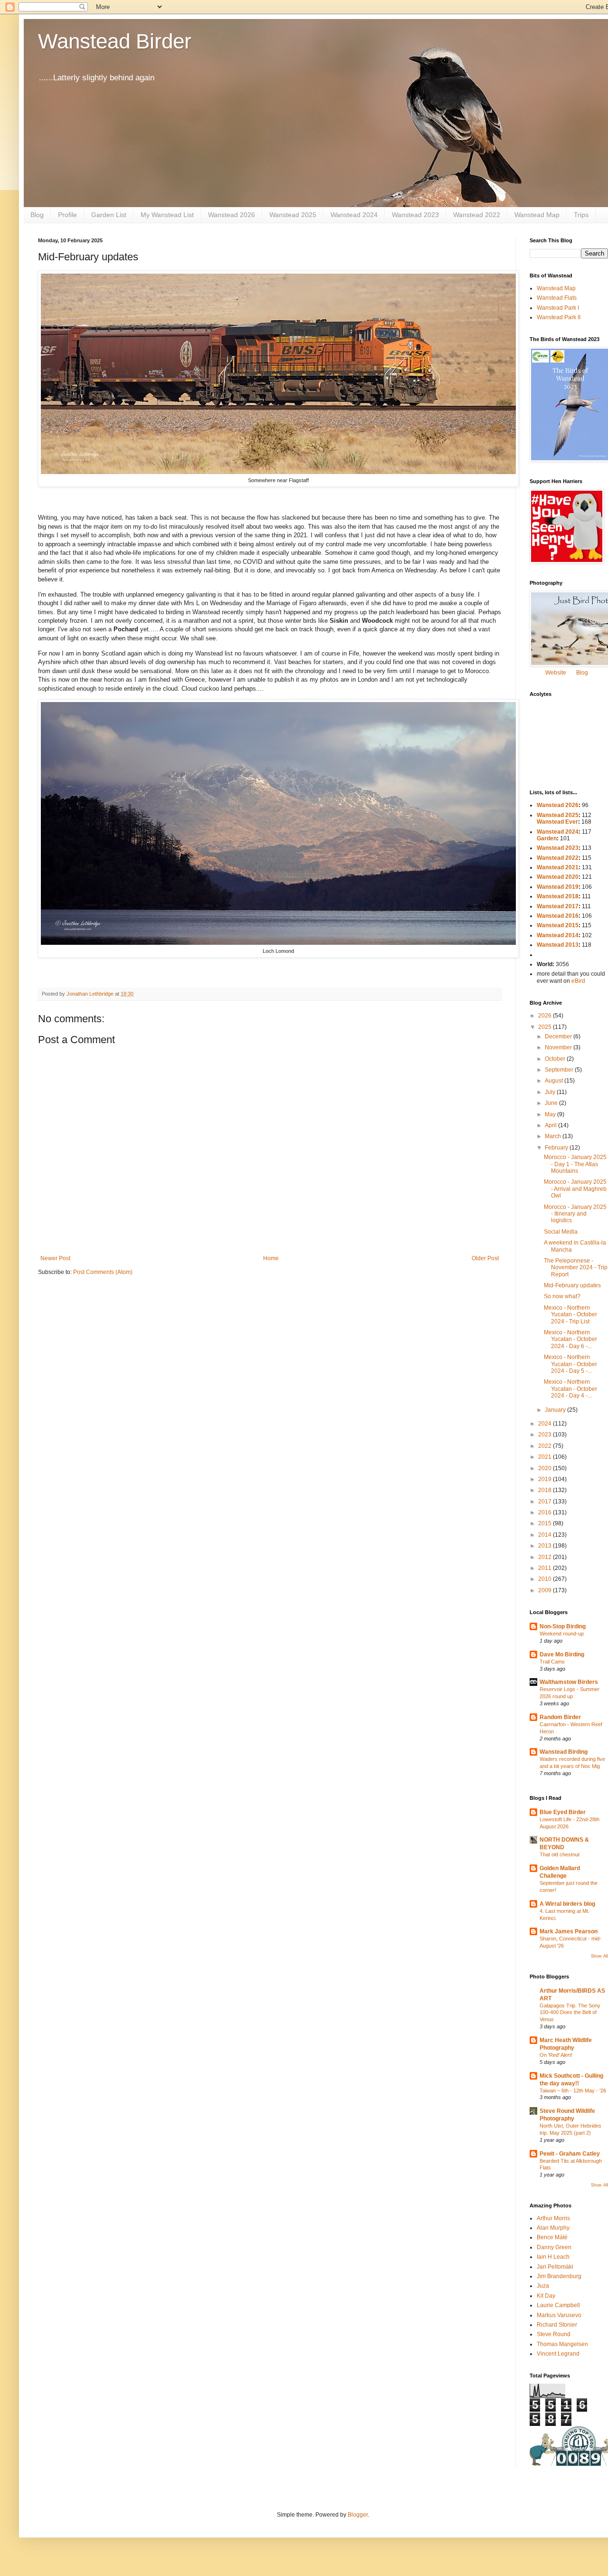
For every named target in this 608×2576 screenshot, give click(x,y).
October (556, 1059)
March (554, 1136)
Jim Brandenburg (559, 2276)
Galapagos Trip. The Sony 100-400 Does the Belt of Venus (570, 2013)
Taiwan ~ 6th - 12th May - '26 (573, 2091)
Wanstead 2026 (232, 215)
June (552, 1103)
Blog (37, 215)
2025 (546, 1027)
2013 (546, 1546)
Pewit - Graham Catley (570, 2154)
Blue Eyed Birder (563, 1812)
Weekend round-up (562, 1634)
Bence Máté (552, 2237)
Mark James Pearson (569, 1931)
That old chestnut (560, 1854)
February (557, 1148)
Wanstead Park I (558, 308)
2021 (546, 1457)
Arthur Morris (553, 2218)
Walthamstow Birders (569, 1682)
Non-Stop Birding (563, 1626)
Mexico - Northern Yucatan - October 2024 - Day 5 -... (570, 1364)
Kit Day (546, 2296)
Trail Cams (552, 1662)
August (555, 1081)
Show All (599, 1956)
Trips (581, 215)
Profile (67, 215)
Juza (543, 2286)
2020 (546, 1468)
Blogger (358, 2515)
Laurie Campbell (558, 2305)
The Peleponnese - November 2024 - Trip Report (576, 1268)
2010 (546, 1579)
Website (556, 673)
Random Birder (560, 1717)
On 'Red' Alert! (556, 2055)
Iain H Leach (553, 2257)
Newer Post (55, 1258)
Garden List (109, 215)
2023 (546, 1435)
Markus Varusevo (559, 2315)
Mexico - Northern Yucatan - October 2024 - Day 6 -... (570, 1339)
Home (271, 1258)
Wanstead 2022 (477, 215)
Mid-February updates (572, 1285)
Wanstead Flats (557, 298)
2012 (546, 1557)
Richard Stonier (557, 2325)
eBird (578, 981)
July (551, 1092)
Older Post (485, 1258)
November (559, 1047)
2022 (546, 1446)
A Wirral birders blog (567, 1904)
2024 (546, 1424)
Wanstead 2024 (354, 215)
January (556, 1410)
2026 (546, 1016)
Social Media (561, 1232)
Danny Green (554, 2247)
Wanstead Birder (115, 41)
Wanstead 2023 (415, 215)
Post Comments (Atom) (103, 1272)
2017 (546, 1502)
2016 (546, 1512)
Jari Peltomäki (555, 2267)
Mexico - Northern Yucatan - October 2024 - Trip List (570, 1315)
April (551, 1125)
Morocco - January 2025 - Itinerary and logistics (575, 1214)
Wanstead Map (537, 215)
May (551, 1114)
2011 (546, 1568)
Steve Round (554, 2334)
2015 (546, 1523)
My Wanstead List (167, 215)
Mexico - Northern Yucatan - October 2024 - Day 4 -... (570, 1389)
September (560, 1070)
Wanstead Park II (559, 317)
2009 (546, 1590)
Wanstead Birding (564, 1752)
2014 (546, 1535)
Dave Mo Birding (562, 1654)
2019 (546, 1479)
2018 (546, 1490)
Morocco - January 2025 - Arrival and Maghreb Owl (575, 1189)
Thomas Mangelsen (562, 2344)
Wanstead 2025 (293, 215)
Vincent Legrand (558, 2354)
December (559, 1036)
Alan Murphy (553, 2228)
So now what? (562, 1296)
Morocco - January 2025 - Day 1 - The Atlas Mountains (575, 1164)
